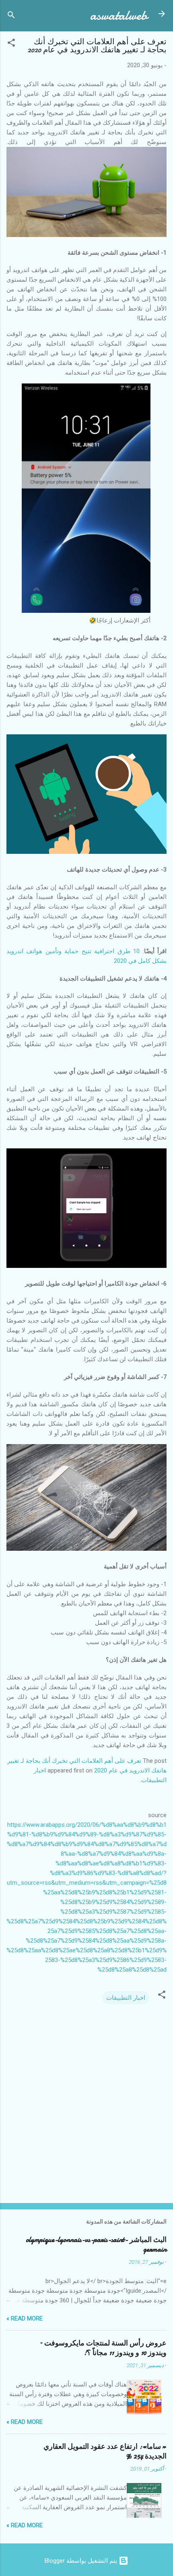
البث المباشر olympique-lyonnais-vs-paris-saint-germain (96, 2245)
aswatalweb (119, 15)
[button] (11, 44)
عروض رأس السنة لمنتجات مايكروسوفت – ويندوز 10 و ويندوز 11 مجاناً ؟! (103, 2348)
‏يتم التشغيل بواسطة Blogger (82, 2561)
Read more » (25, 2318)
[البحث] (11, 16)
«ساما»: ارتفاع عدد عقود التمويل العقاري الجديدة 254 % (105, 2451)
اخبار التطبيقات (126, 1998)
